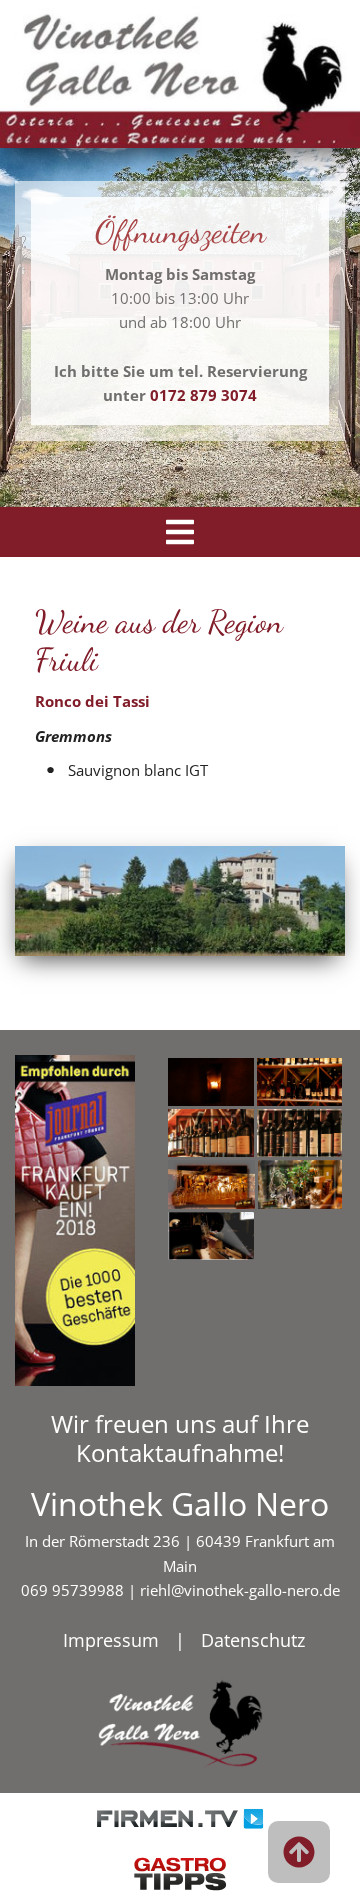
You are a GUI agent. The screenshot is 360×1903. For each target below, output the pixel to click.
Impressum (111, 1640)
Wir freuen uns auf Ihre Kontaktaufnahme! (180, 1438)
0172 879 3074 (203, 395)
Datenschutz (253, 1640)
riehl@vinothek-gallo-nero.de (240, 1590)
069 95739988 (72, 1590)
